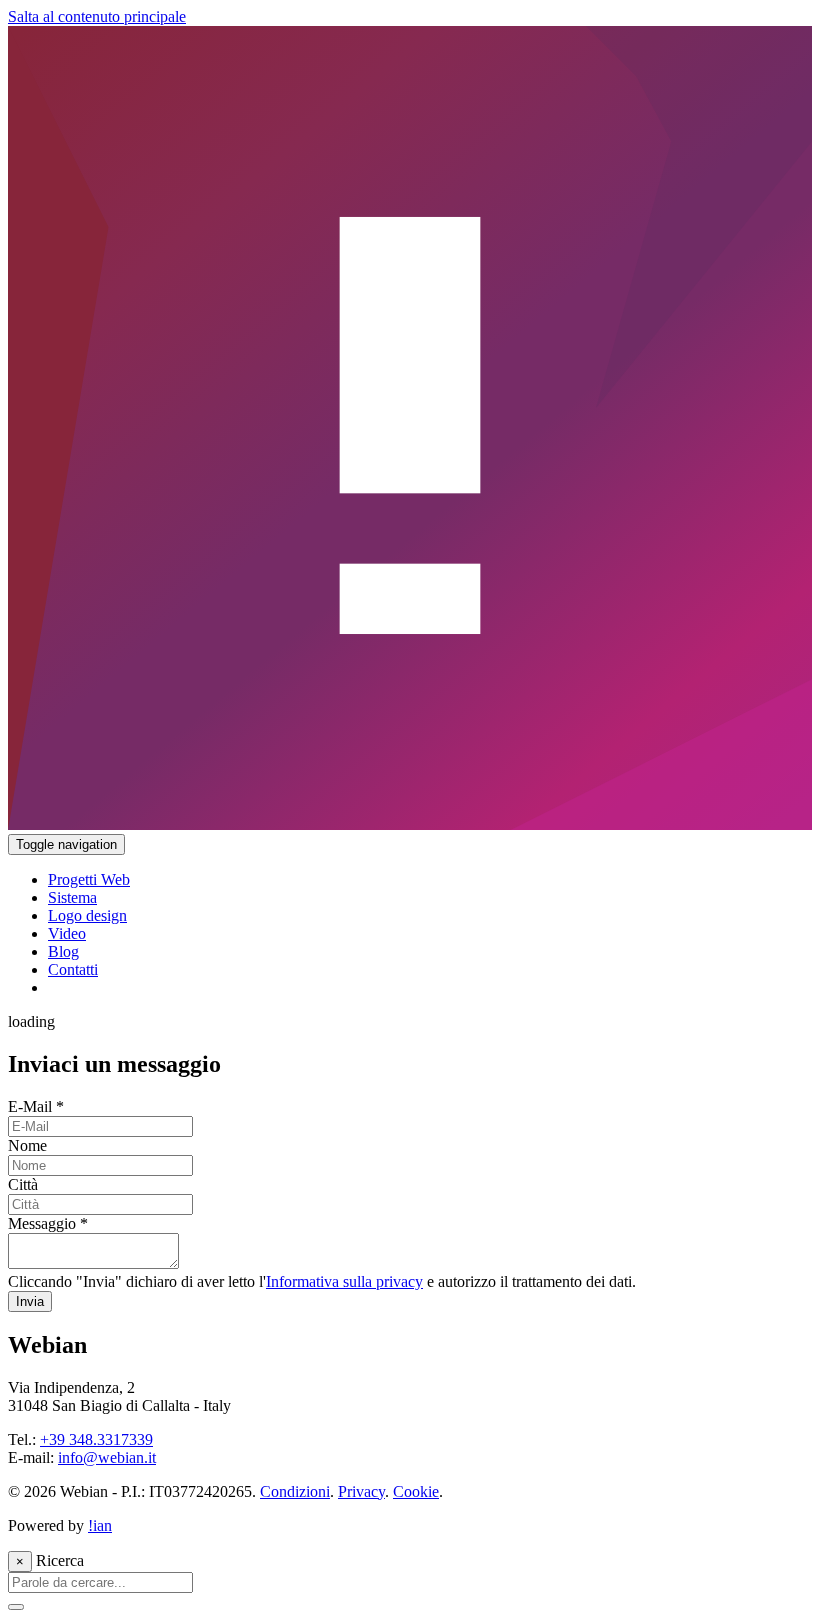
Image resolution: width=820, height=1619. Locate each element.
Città (23, 1184)
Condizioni (295, 1491)
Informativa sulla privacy (344, 1281)
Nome (27, 1145)
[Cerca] (16, 1607)
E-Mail (36, 1106)
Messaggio (48, 1223)
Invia (30, 1301)
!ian (100, 1525)
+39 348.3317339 (96, 1439)
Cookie (416, 1491)
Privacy (361, 1491)
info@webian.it (107, 1457)
